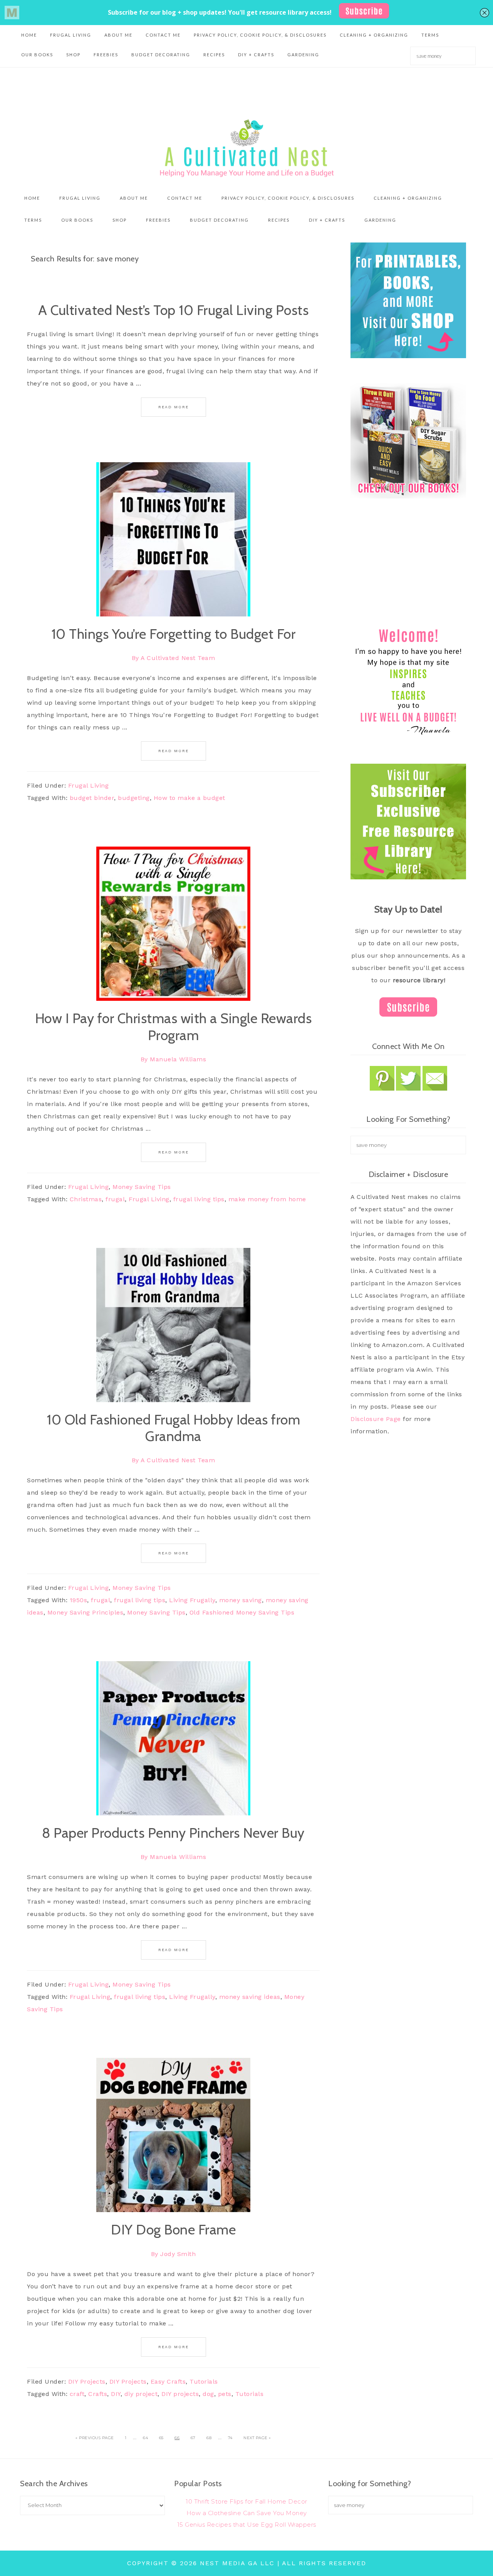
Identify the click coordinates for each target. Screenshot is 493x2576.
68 (209, 2438)
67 (193, 2438)
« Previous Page (95, 2438)
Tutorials (204, 2382)
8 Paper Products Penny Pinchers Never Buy (173, 1833)
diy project (141, 2394)
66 (177, 2438)
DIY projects (180, 2394)
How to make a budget (189, 798)
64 (145, 2438)
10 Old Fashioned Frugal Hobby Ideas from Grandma (173, 1428)
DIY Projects (87, 2382)
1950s (79, 1600)
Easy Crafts (168, 2382)
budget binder (92, 798)
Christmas (86, 1199)
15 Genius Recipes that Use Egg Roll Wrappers (247, 2525)
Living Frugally (192, 1600)
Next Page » (257, 2438)
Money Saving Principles (86, 1612)
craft (77, 2394)
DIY (116, 2394)
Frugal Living (89, 785)
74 (230, 2438)
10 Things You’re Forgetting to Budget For (174, 634)
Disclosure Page (376, 1419)
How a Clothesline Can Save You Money (247, 2513)
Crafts (98, 2394)
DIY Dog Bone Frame (173, 2229)
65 (161, 2438)
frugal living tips (199, 1199)
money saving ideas (250, 1997)
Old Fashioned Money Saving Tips (242, 1612)
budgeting (134, 798)
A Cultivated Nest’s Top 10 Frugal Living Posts (173, 310)
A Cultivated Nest (246, 148)
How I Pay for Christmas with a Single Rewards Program (174, 1026)
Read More (174, 407)
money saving (241, 1600)
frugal (115, 1199)
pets (225, 2394)
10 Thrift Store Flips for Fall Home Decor (246, 2501)
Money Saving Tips (142, 1187)
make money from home (267, 1199)
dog (208, 2394)
